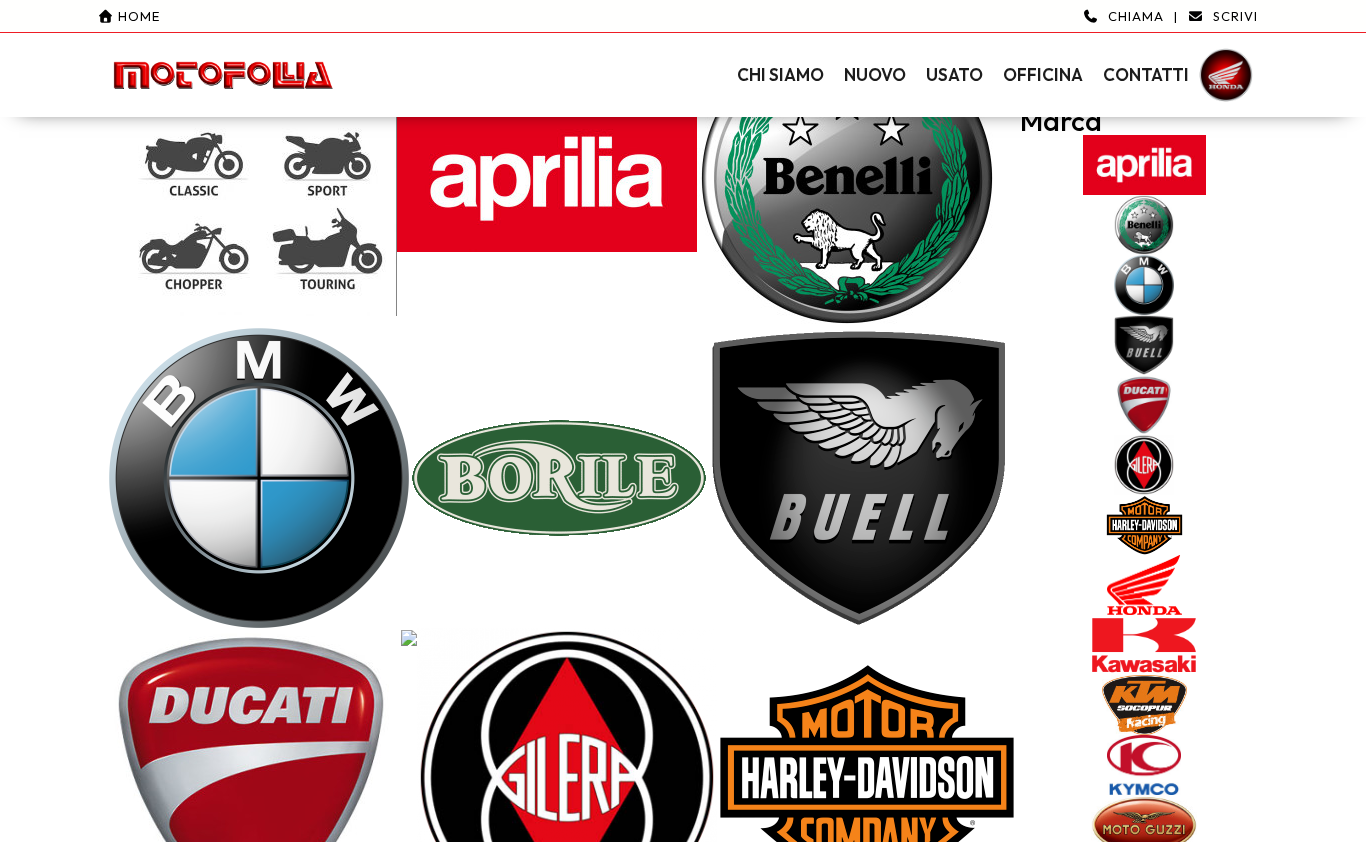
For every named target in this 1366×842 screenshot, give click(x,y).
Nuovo (875, 74)
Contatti (1146, 74)
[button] (683, 58)
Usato (954, 74)
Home (137, 16)
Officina (1043, 74)
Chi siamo (780, 74)
